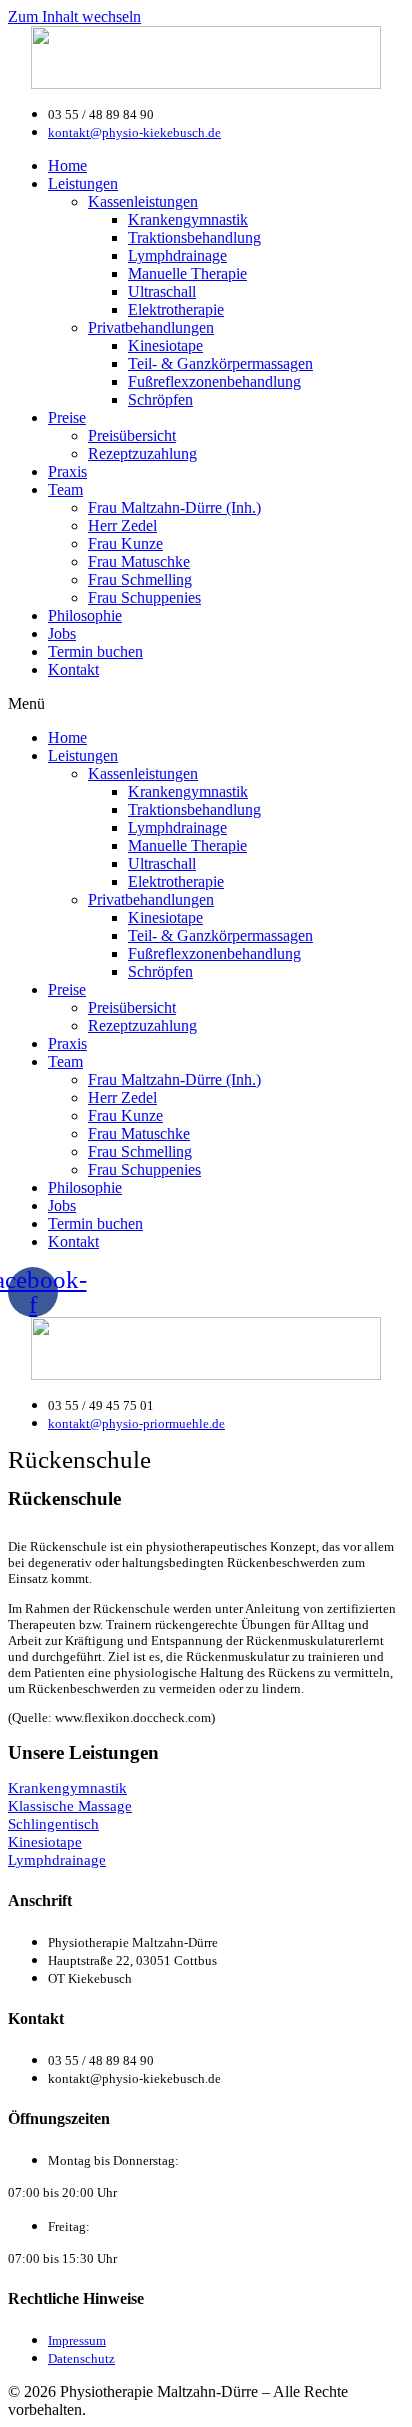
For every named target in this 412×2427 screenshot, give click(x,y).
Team (65, 489)
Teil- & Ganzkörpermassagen (220, 363)
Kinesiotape (165, 345)
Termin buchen (95, 651)
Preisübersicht (132, 435)
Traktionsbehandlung (194, 237)
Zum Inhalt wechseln (74, 16)
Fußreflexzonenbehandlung (214, 381)
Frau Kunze (125, 543)
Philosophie (85, 615)
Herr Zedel (122, 525)
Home (67, 165)
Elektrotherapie (176, 309)
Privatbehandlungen (151, 327)
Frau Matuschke (139, 561)
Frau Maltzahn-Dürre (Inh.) (174, 507)
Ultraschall (162, 291)
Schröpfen (160, 399)
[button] (206, 704)
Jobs (62, 633)
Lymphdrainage (177, 255)
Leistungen (83, 183)
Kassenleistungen (143, 201)
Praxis (67, 471)
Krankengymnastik (188, 219)
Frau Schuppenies (144, 597)
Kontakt (73, 669)
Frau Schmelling (140, 579)
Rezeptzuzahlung (142, 453)
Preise (67, 417)
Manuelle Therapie (187, 273)
